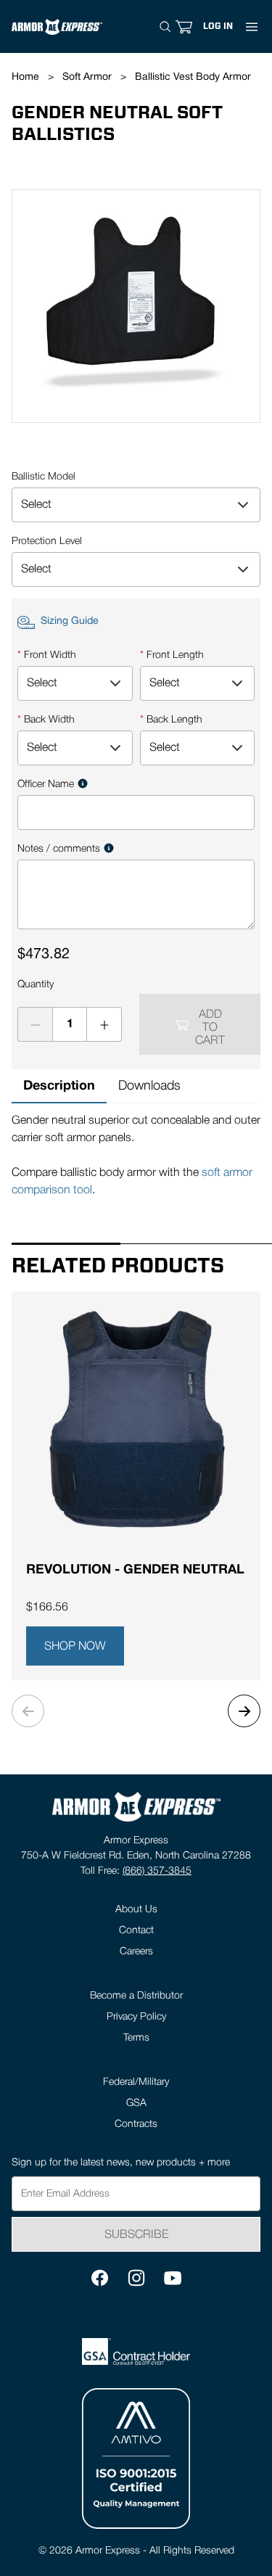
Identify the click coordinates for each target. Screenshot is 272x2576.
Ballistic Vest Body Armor (193, 77)
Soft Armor (87, 77)
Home (25, 77)
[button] (218, 26)
